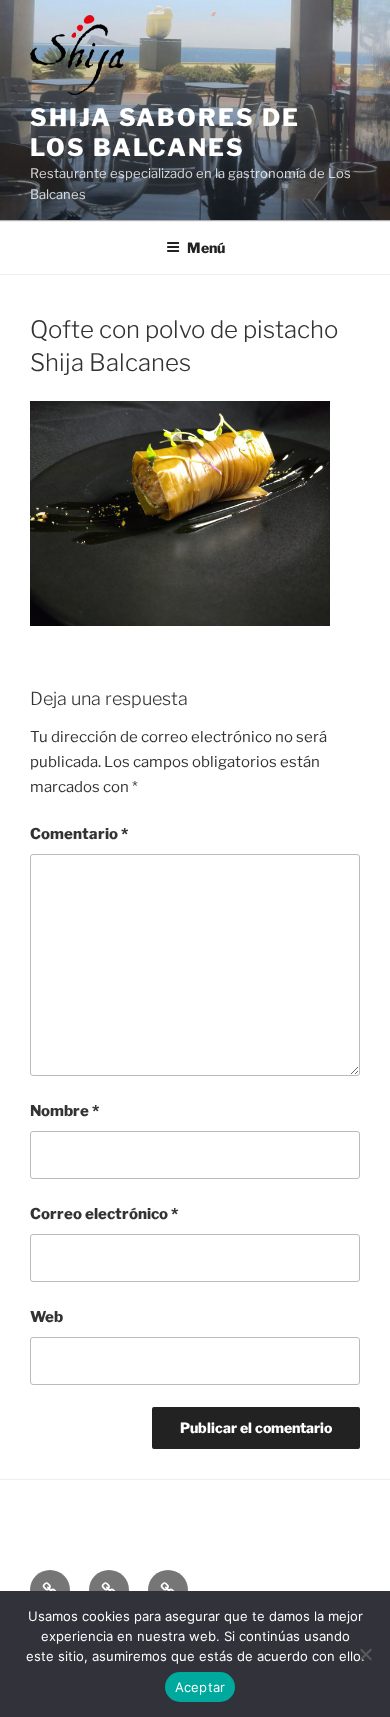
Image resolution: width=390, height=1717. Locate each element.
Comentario (79, 834)
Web (46, 1317)
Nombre (64, 1111)
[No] (365, 1654)
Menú (206, 247)
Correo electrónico (104, 1214)
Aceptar (200, 1687)
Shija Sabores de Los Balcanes (165, 132)
